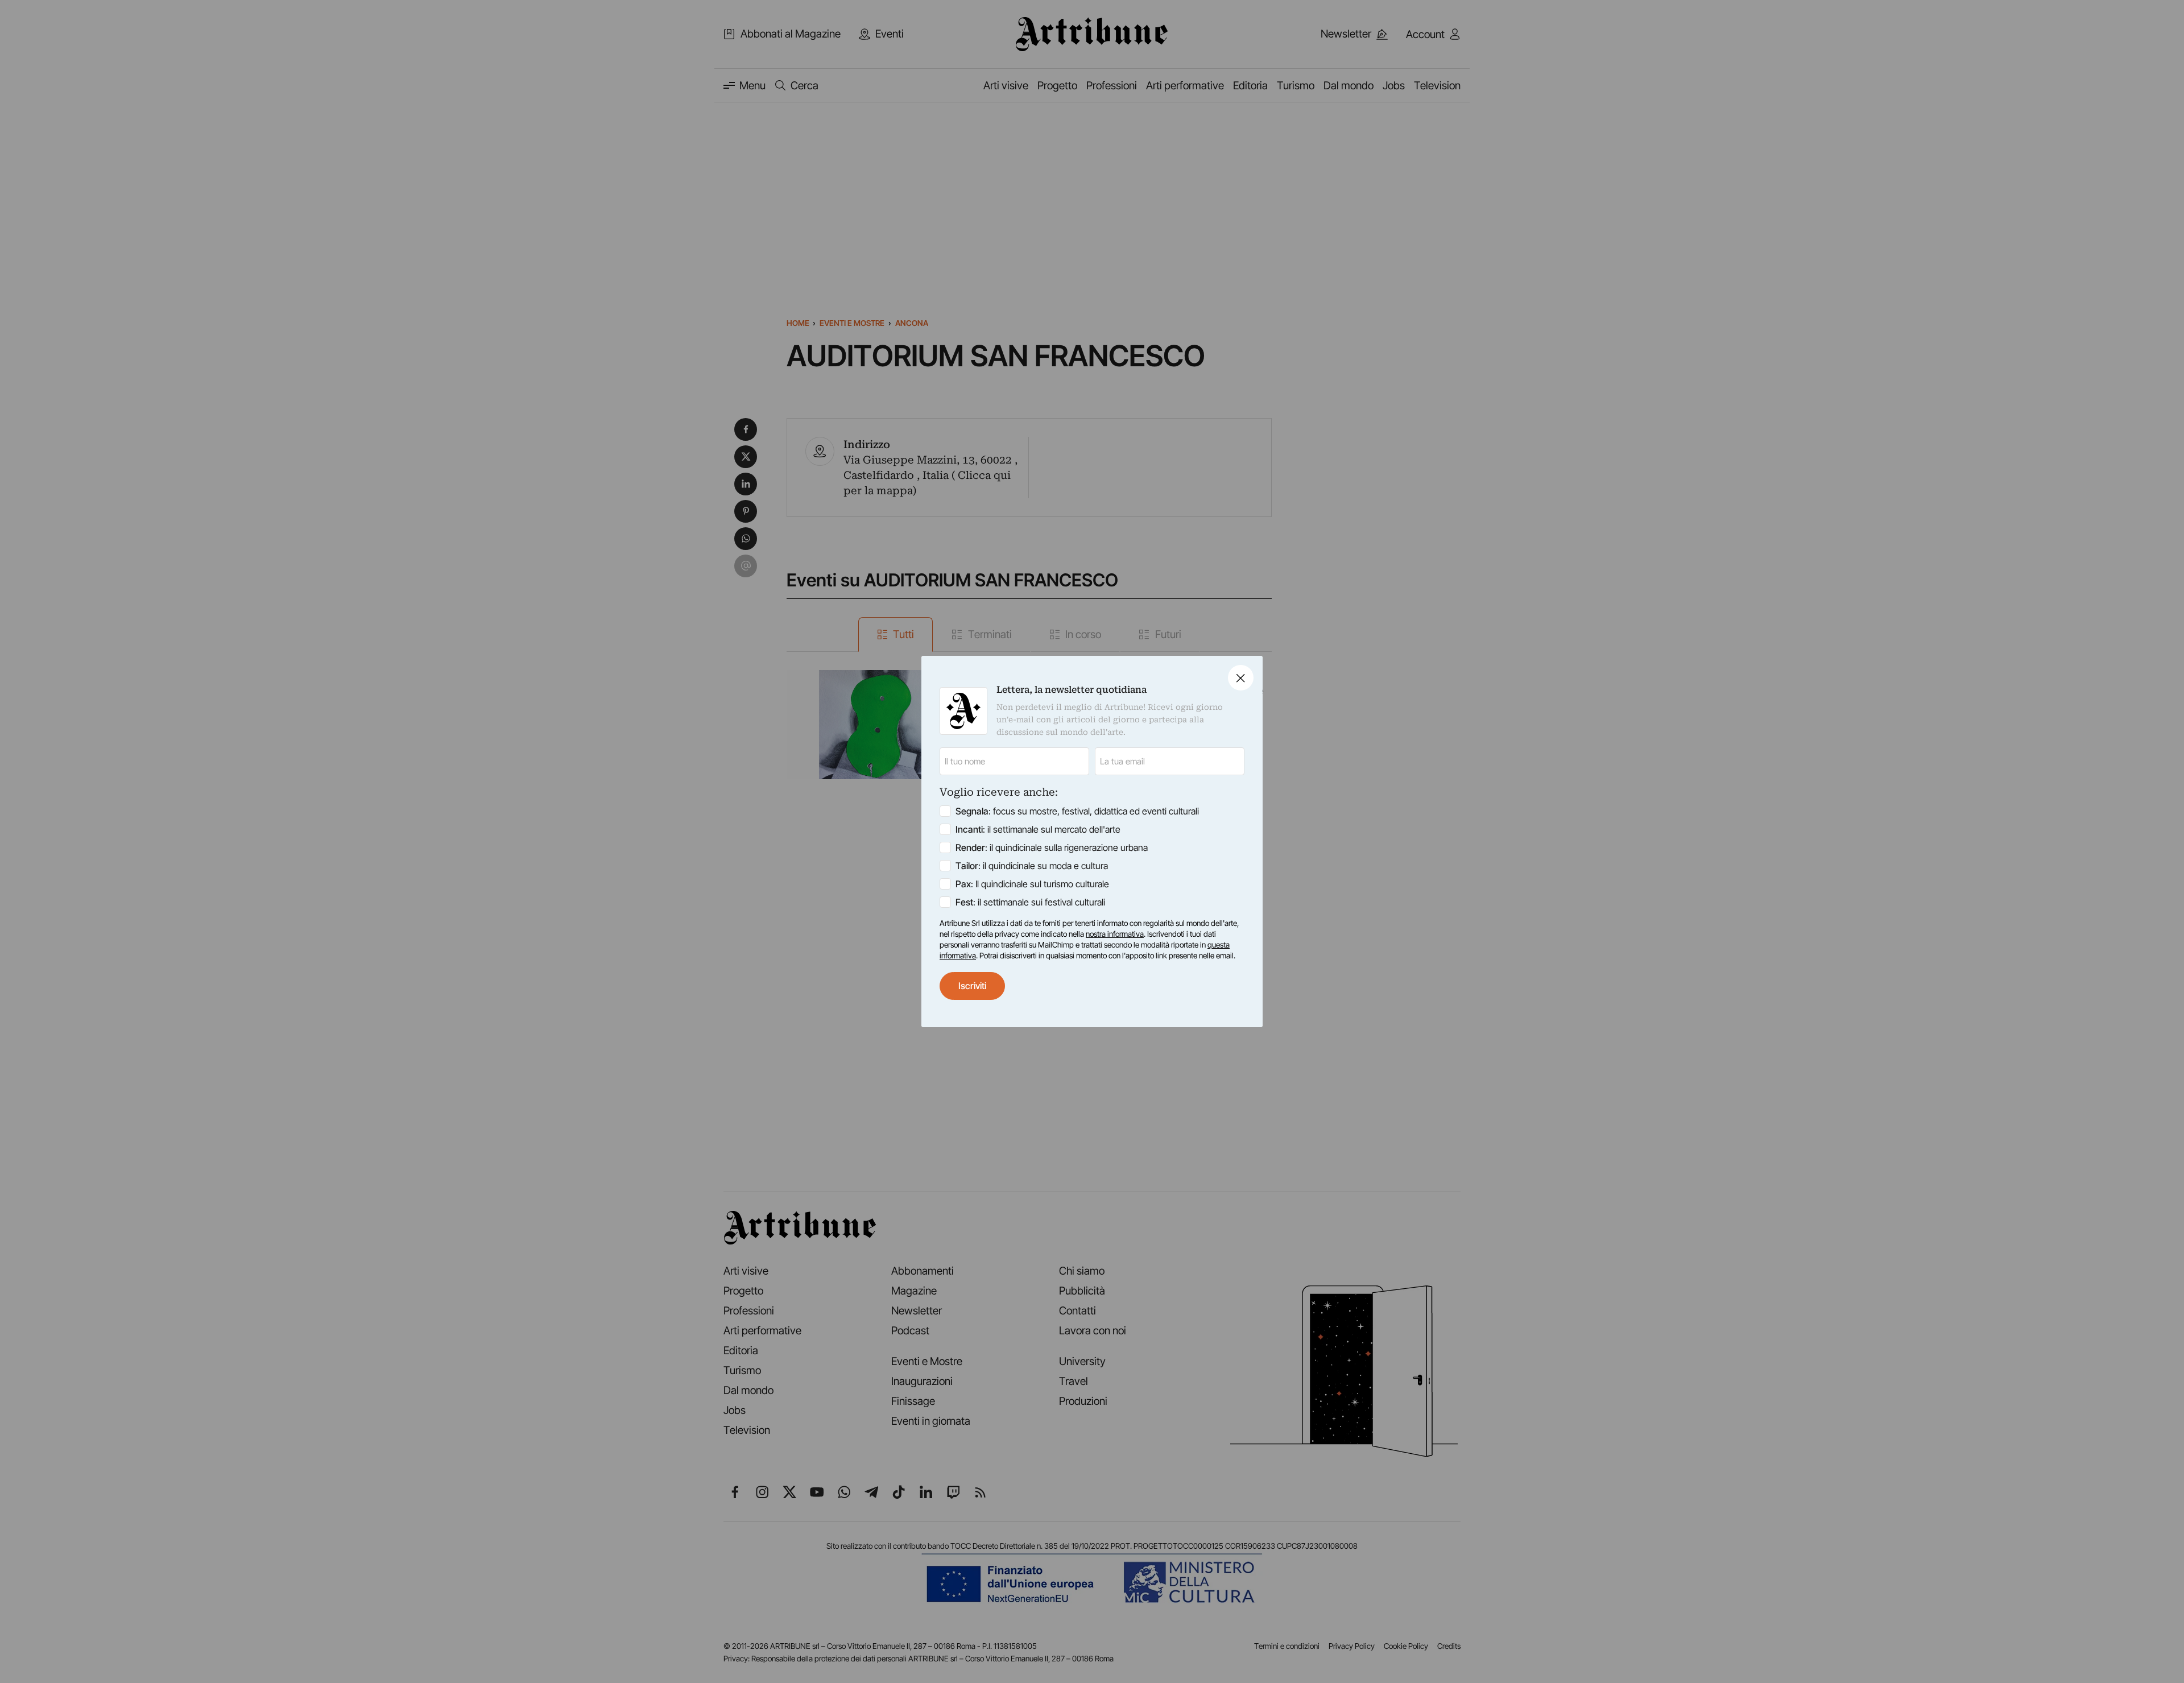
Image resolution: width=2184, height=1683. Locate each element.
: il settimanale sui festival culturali (1030, 902)
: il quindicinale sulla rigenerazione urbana (1052, 847)
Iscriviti (972, 986)
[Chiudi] (1241, 678)
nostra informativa (1115, 934)
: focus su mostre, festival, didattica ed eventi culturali (1077, 811)
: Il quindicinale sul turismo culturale (1032, 884)
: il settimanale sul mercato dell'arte (1038, 829)
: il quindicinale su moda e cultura (1032, 866)
